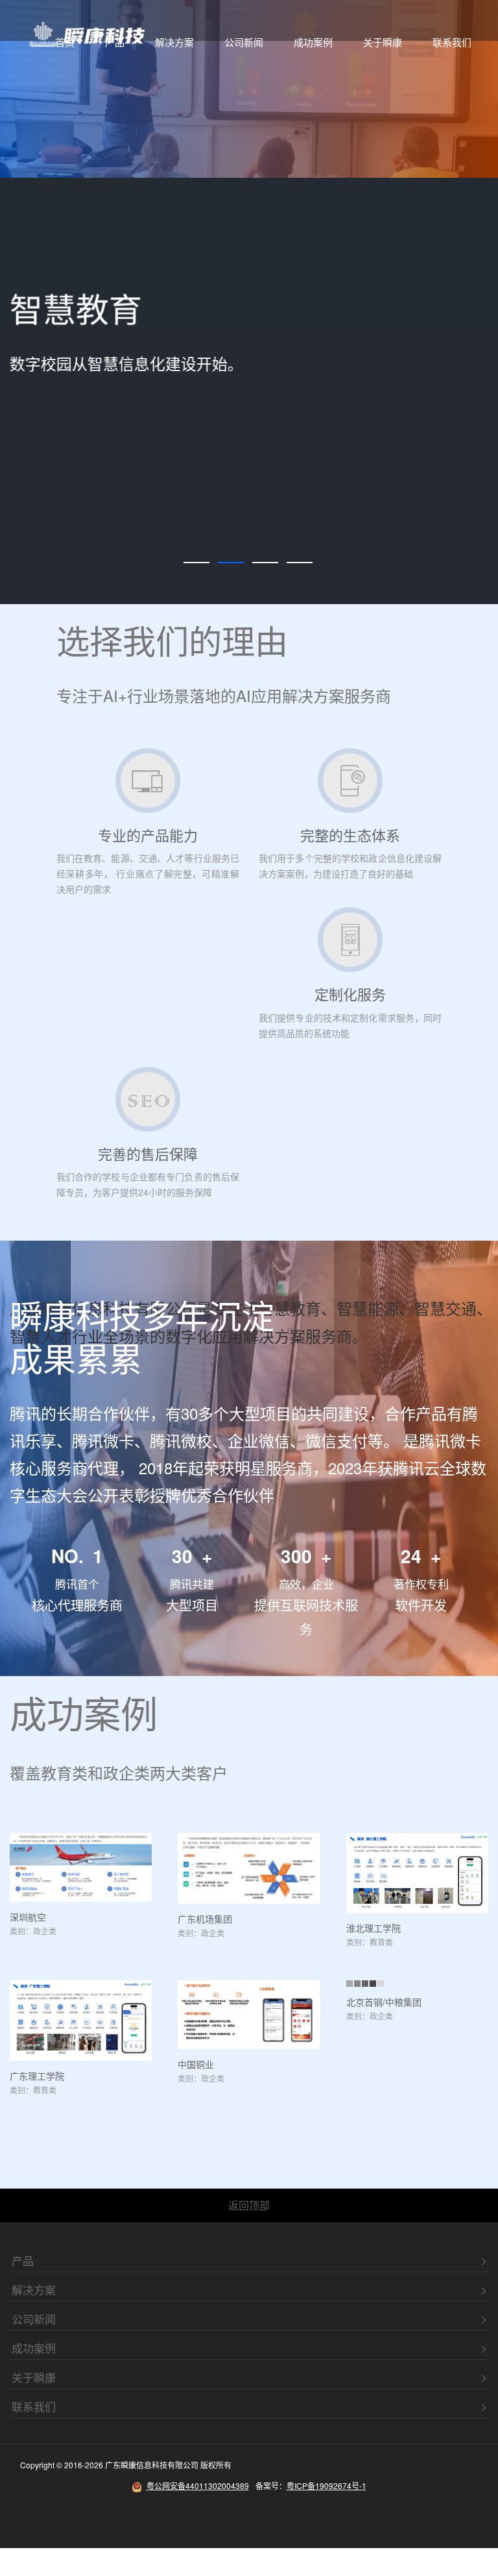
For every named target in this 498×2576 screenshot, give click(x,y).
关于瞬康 (383, 42)
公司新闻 (244, 42)
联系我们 (452, 42)
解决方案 (174, 42)
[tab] (196, 563)
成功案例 (313, 42)
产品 (115, 42)
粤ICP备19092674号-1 (326, 2485)
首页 (65, 42)
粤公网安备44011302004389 (198, 2485)
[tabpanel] (249, 302)
